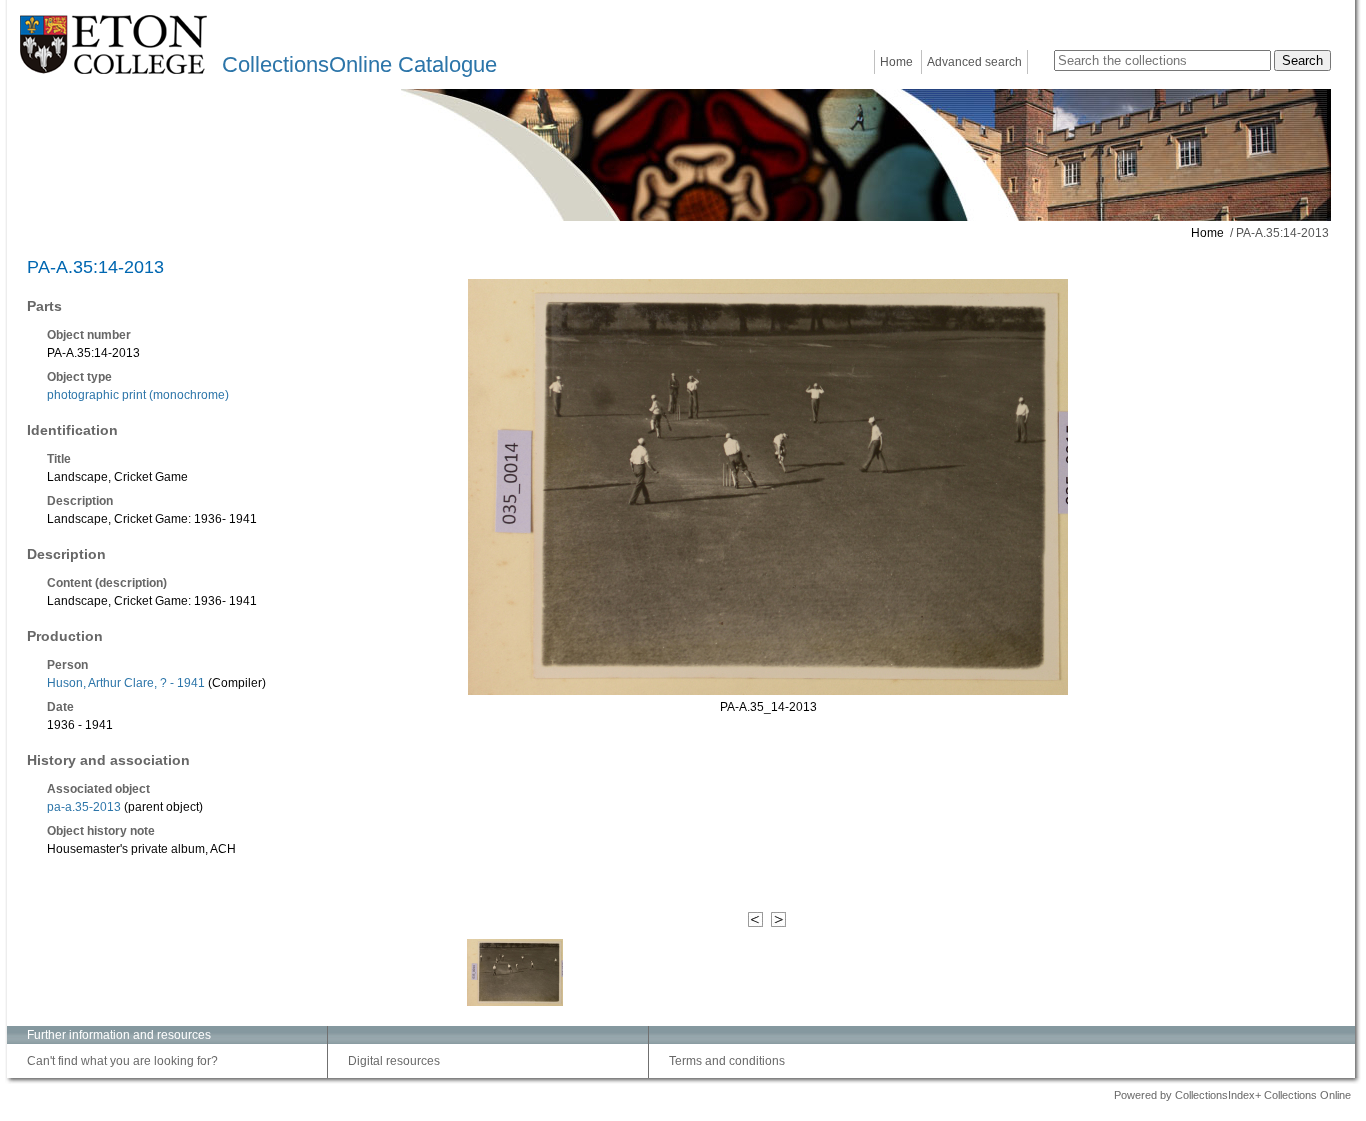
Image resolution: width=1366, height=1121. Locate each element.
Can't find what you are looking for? (122, 1061)
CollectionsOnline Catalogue (359, 64)
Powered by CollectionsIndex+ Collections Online (1232, 1095)
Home (896, 62)
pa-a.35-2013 (84, 807)
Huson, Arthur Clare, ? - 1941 (126, 683)
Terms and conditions (727, 1061)
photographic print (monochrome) (138, 395)
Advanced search (974, 62)
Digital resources (394, 1061)
